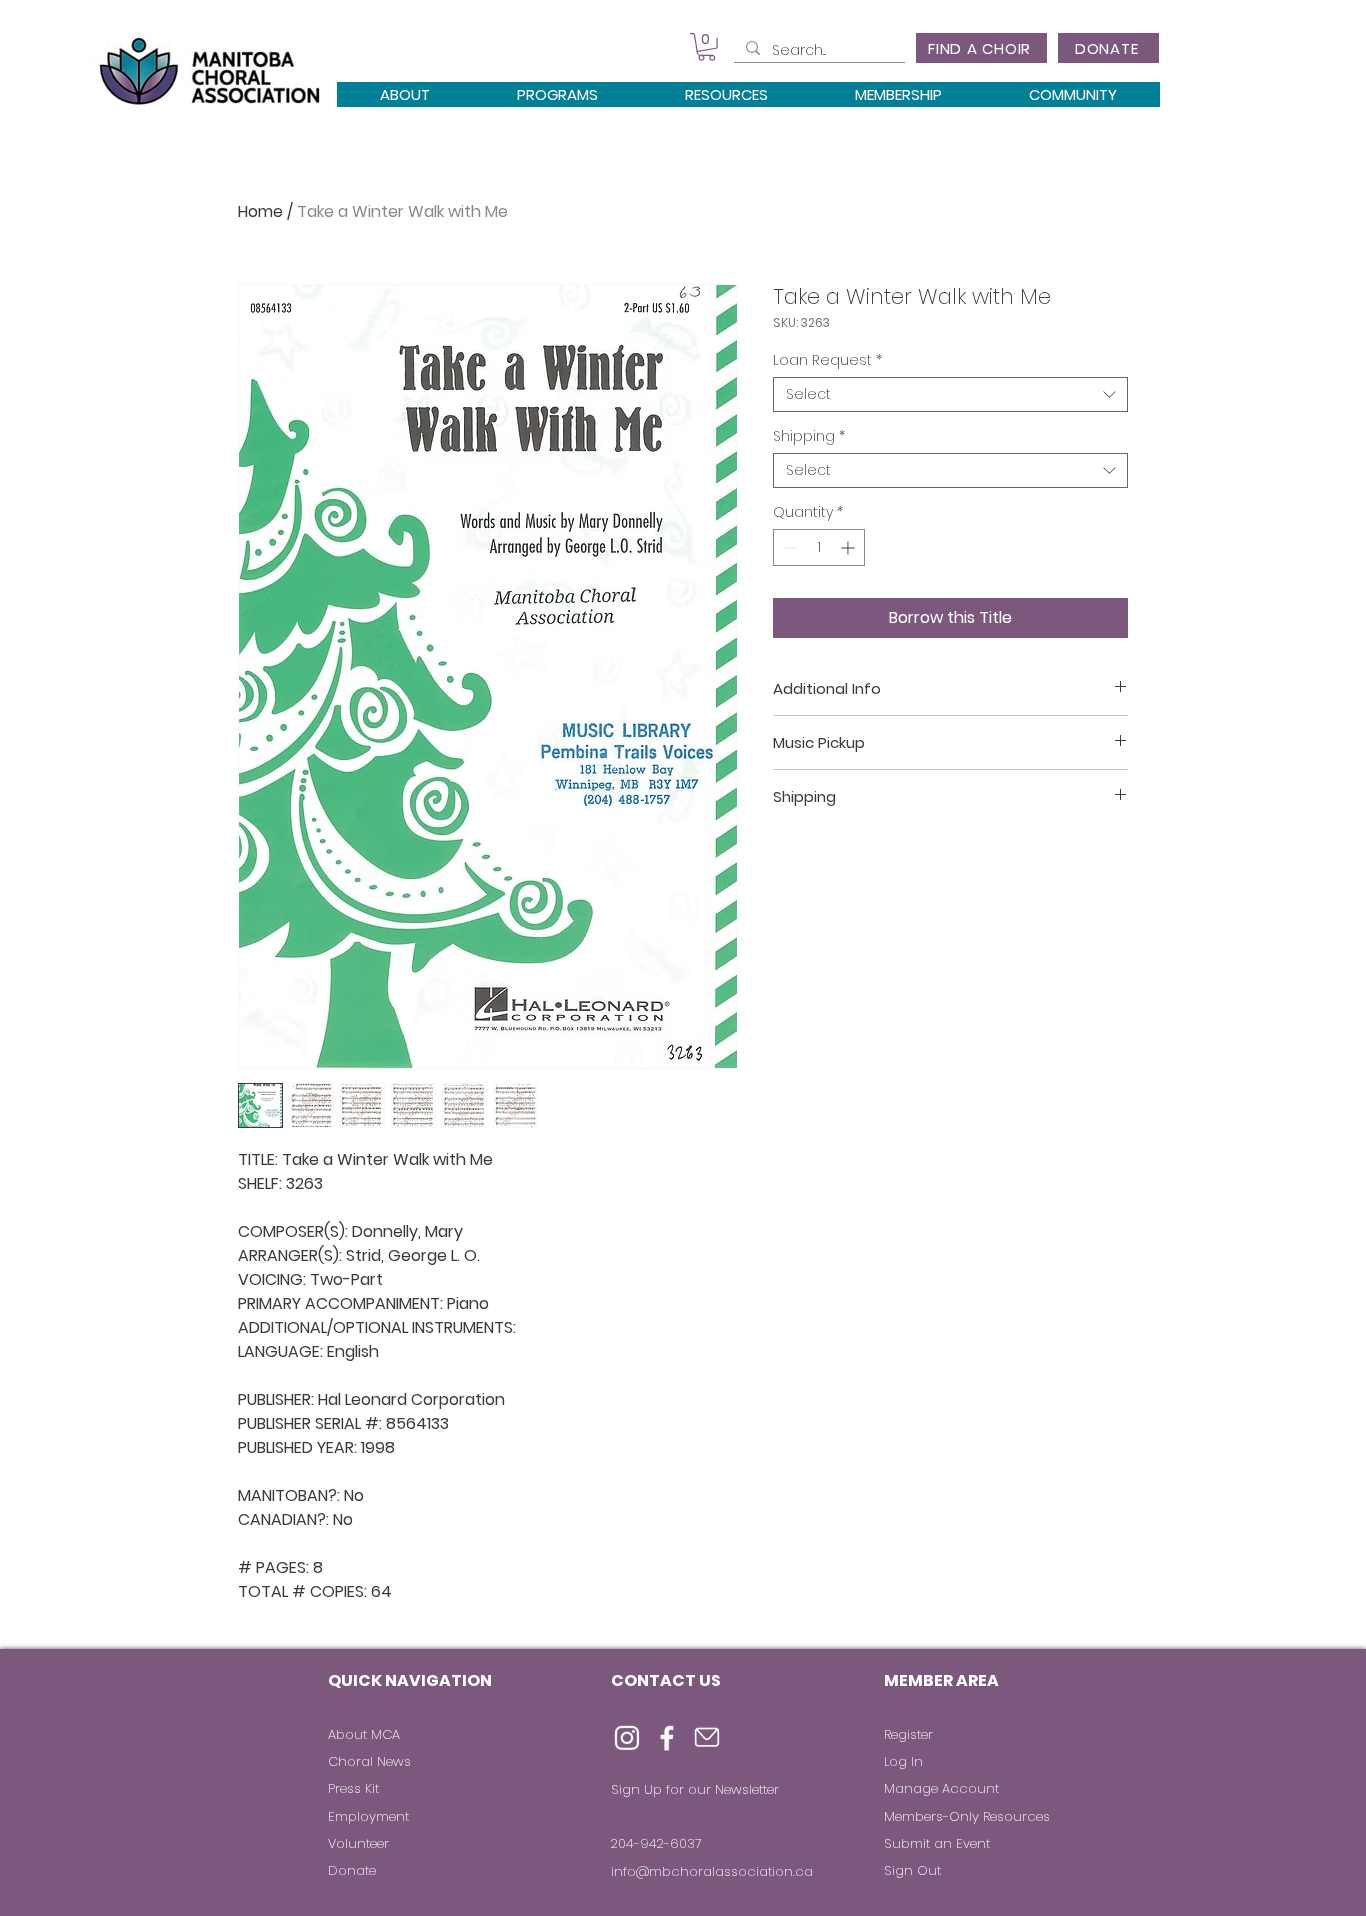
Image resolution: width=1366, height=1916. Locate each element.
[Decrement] (788, 547)
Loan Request (827, 360)
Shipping (809, 436)
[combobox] (950, 394)
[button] (706, 47)
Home (260, 211)
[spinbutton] (819, 547)
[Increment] (849, 547)
